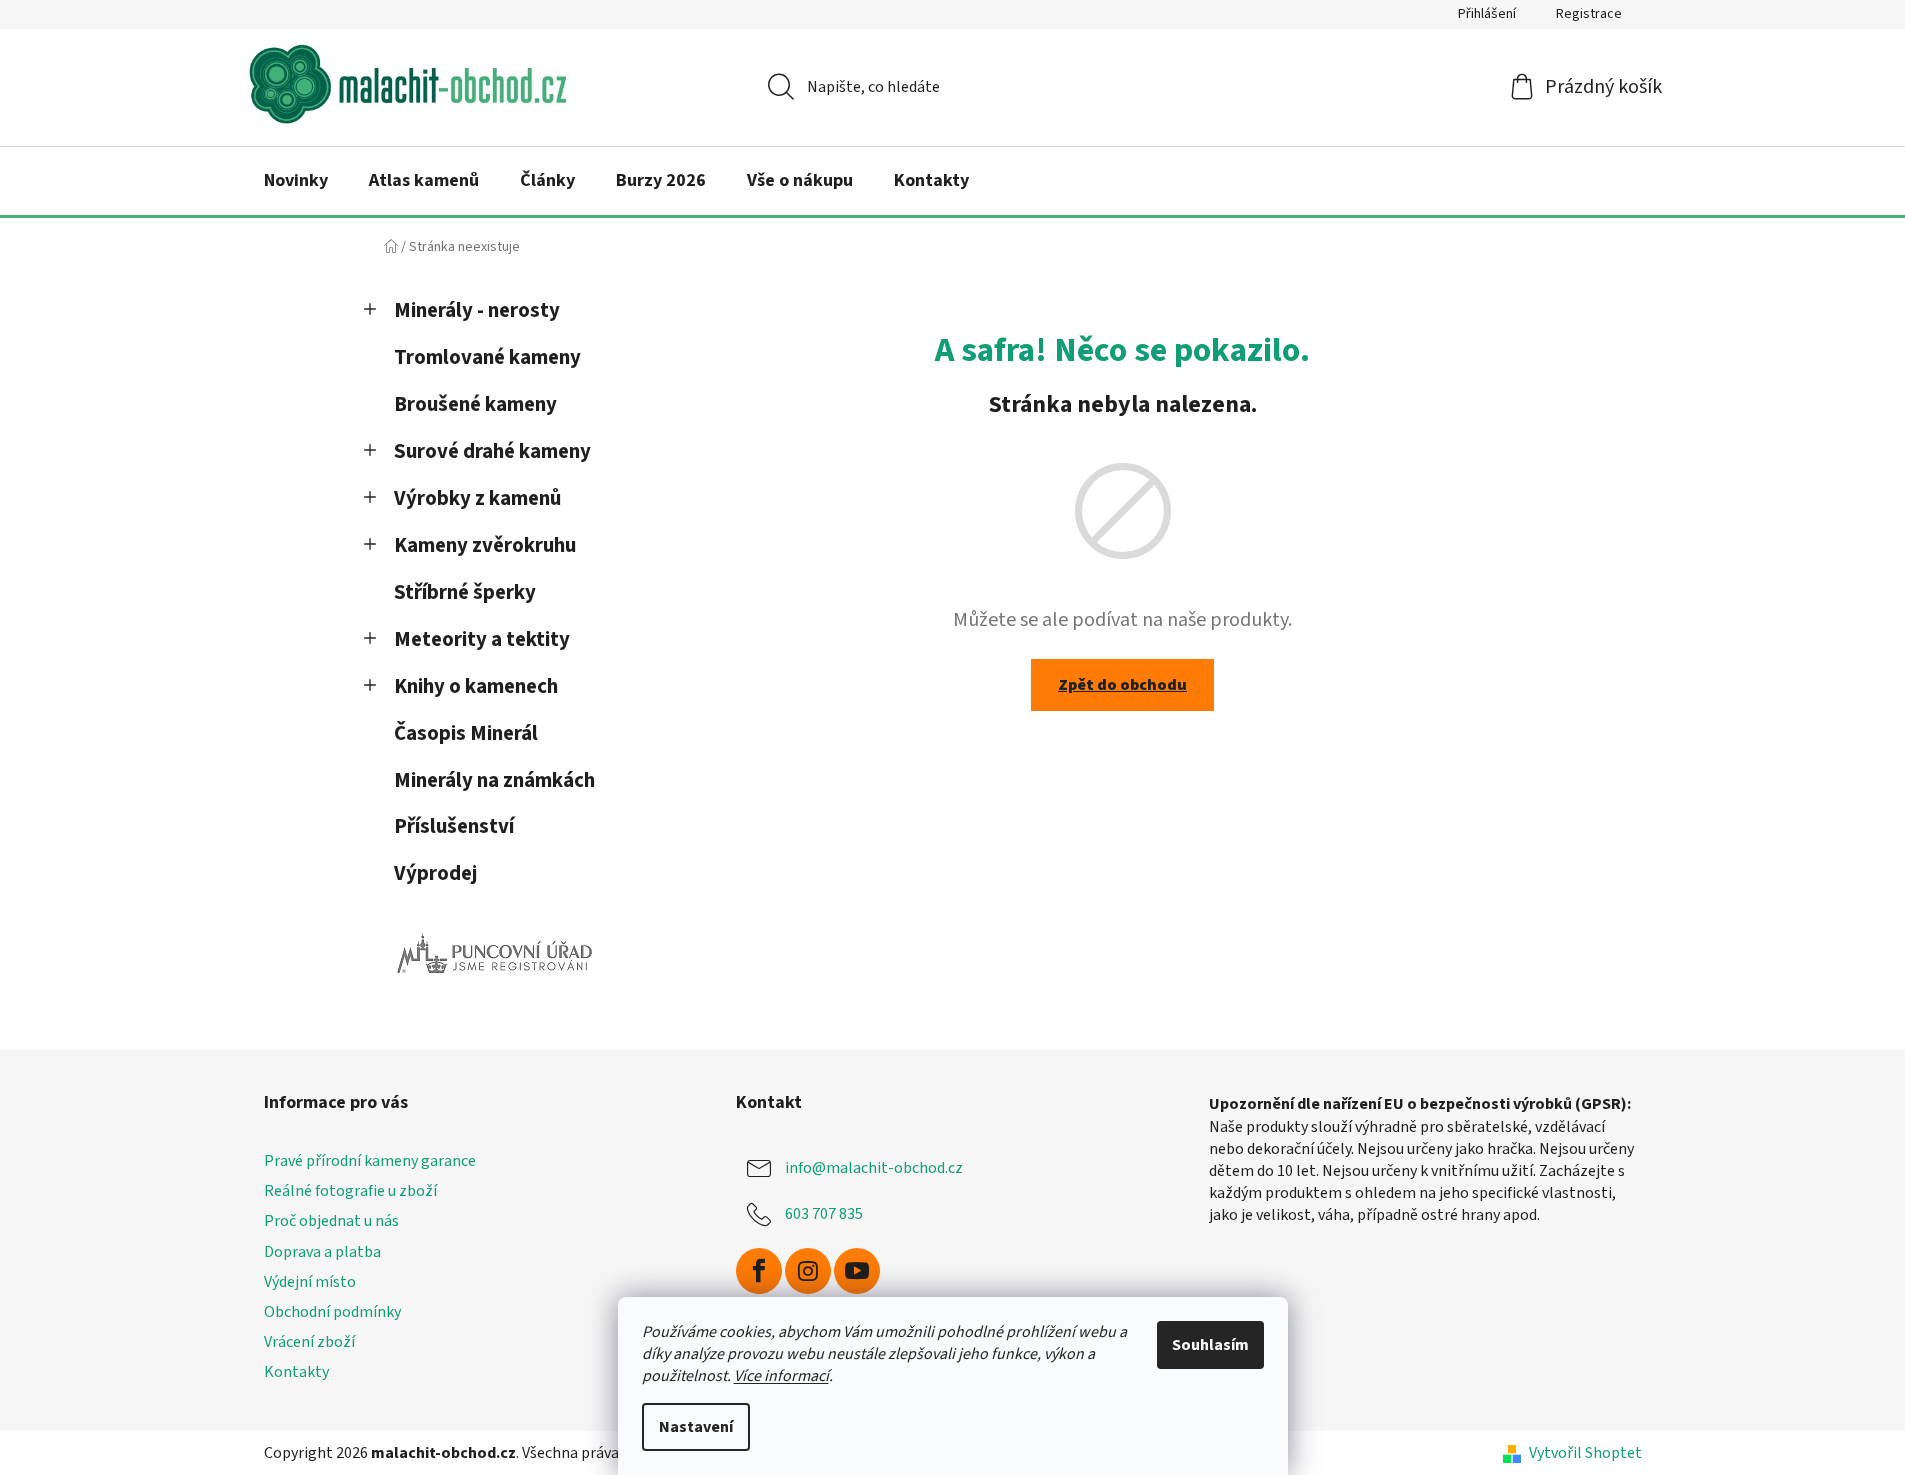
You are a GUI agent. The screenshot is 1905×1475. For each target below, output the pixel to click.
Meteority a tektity (482, 639)
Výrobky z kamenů (477, 498)
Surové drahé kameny (492, 451)
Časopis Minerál (466, 733)
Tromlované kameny (487, 357)
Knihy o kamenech (476, 686)
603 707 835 (824, 1214)
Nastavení (696, 1427)
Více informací (781, 1376)
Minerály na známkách (494, 780)
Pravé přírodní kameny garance (370, 1161)
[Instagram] (808, 1271)
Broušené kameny (475, 404)
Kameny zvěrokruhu (485, 545)
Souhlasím (1210, 1345)
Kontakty (296, 1372)
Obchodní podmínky (332, 1312)
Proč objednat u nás (331, 1221)
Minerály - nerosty (477, 310)
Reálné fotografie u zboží (350, 1191)
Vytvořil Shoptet (1585, 1453)
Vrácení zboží (309, 1342)
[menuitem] (296, 181)
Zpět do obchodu (1122, 685)
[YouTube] (857, 1271)
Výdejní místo (310, 1282)
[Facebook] (759, 1271)
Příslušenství (454, 826)
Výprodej (435, 873)
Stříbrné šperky (465, 592)
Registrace (1589, 14)
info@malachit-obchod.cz (874, 1168)
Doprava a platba (322, 1252)
